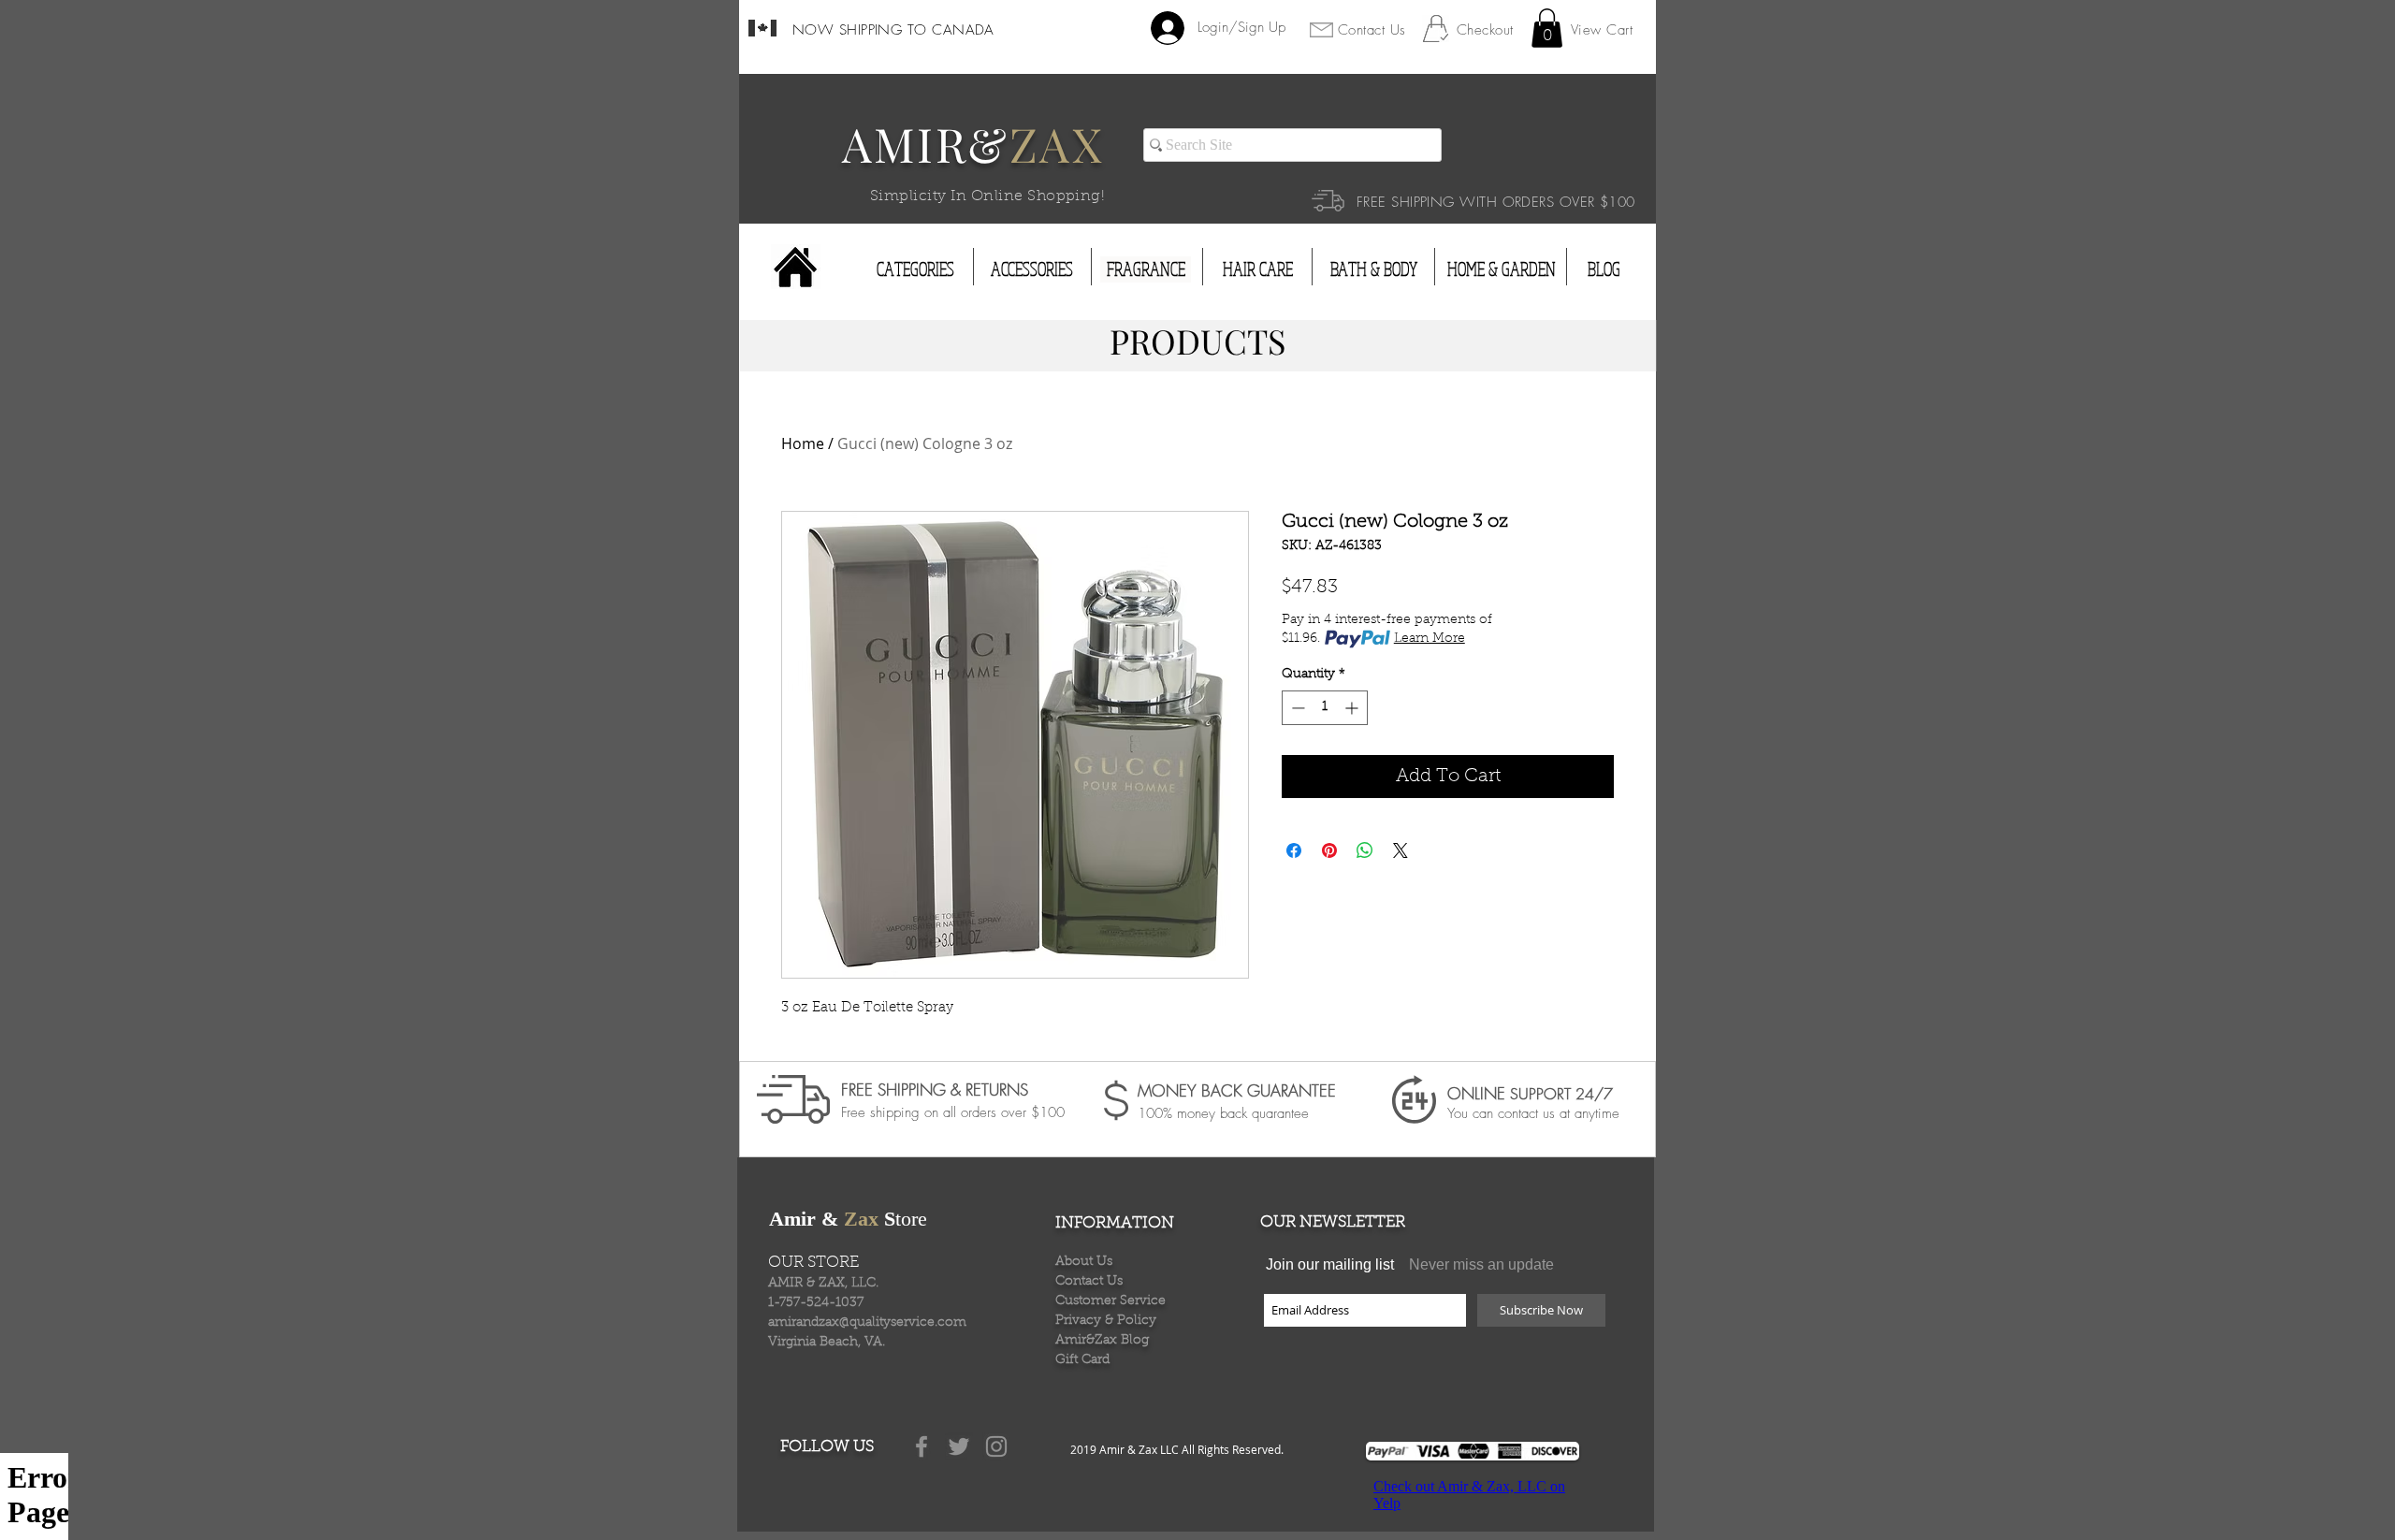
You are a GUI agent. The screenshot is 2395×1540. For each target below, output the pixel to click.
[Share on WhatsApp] (1365, 850)
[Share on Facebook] (1294, 850)
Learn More (1430, 639)
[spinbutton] (1325, 708)
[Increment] (1353, 708)
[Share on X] (1401, 850)
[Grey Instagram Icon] (996, 1446)
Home (803, 443)
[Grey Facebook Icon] (922, 1446)
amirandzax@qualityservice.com (867, 1323)
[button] (1547, 28)
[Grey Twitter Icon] (959, 1446)
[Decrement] (1296, 708)
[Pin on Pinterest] (1329, 850)
